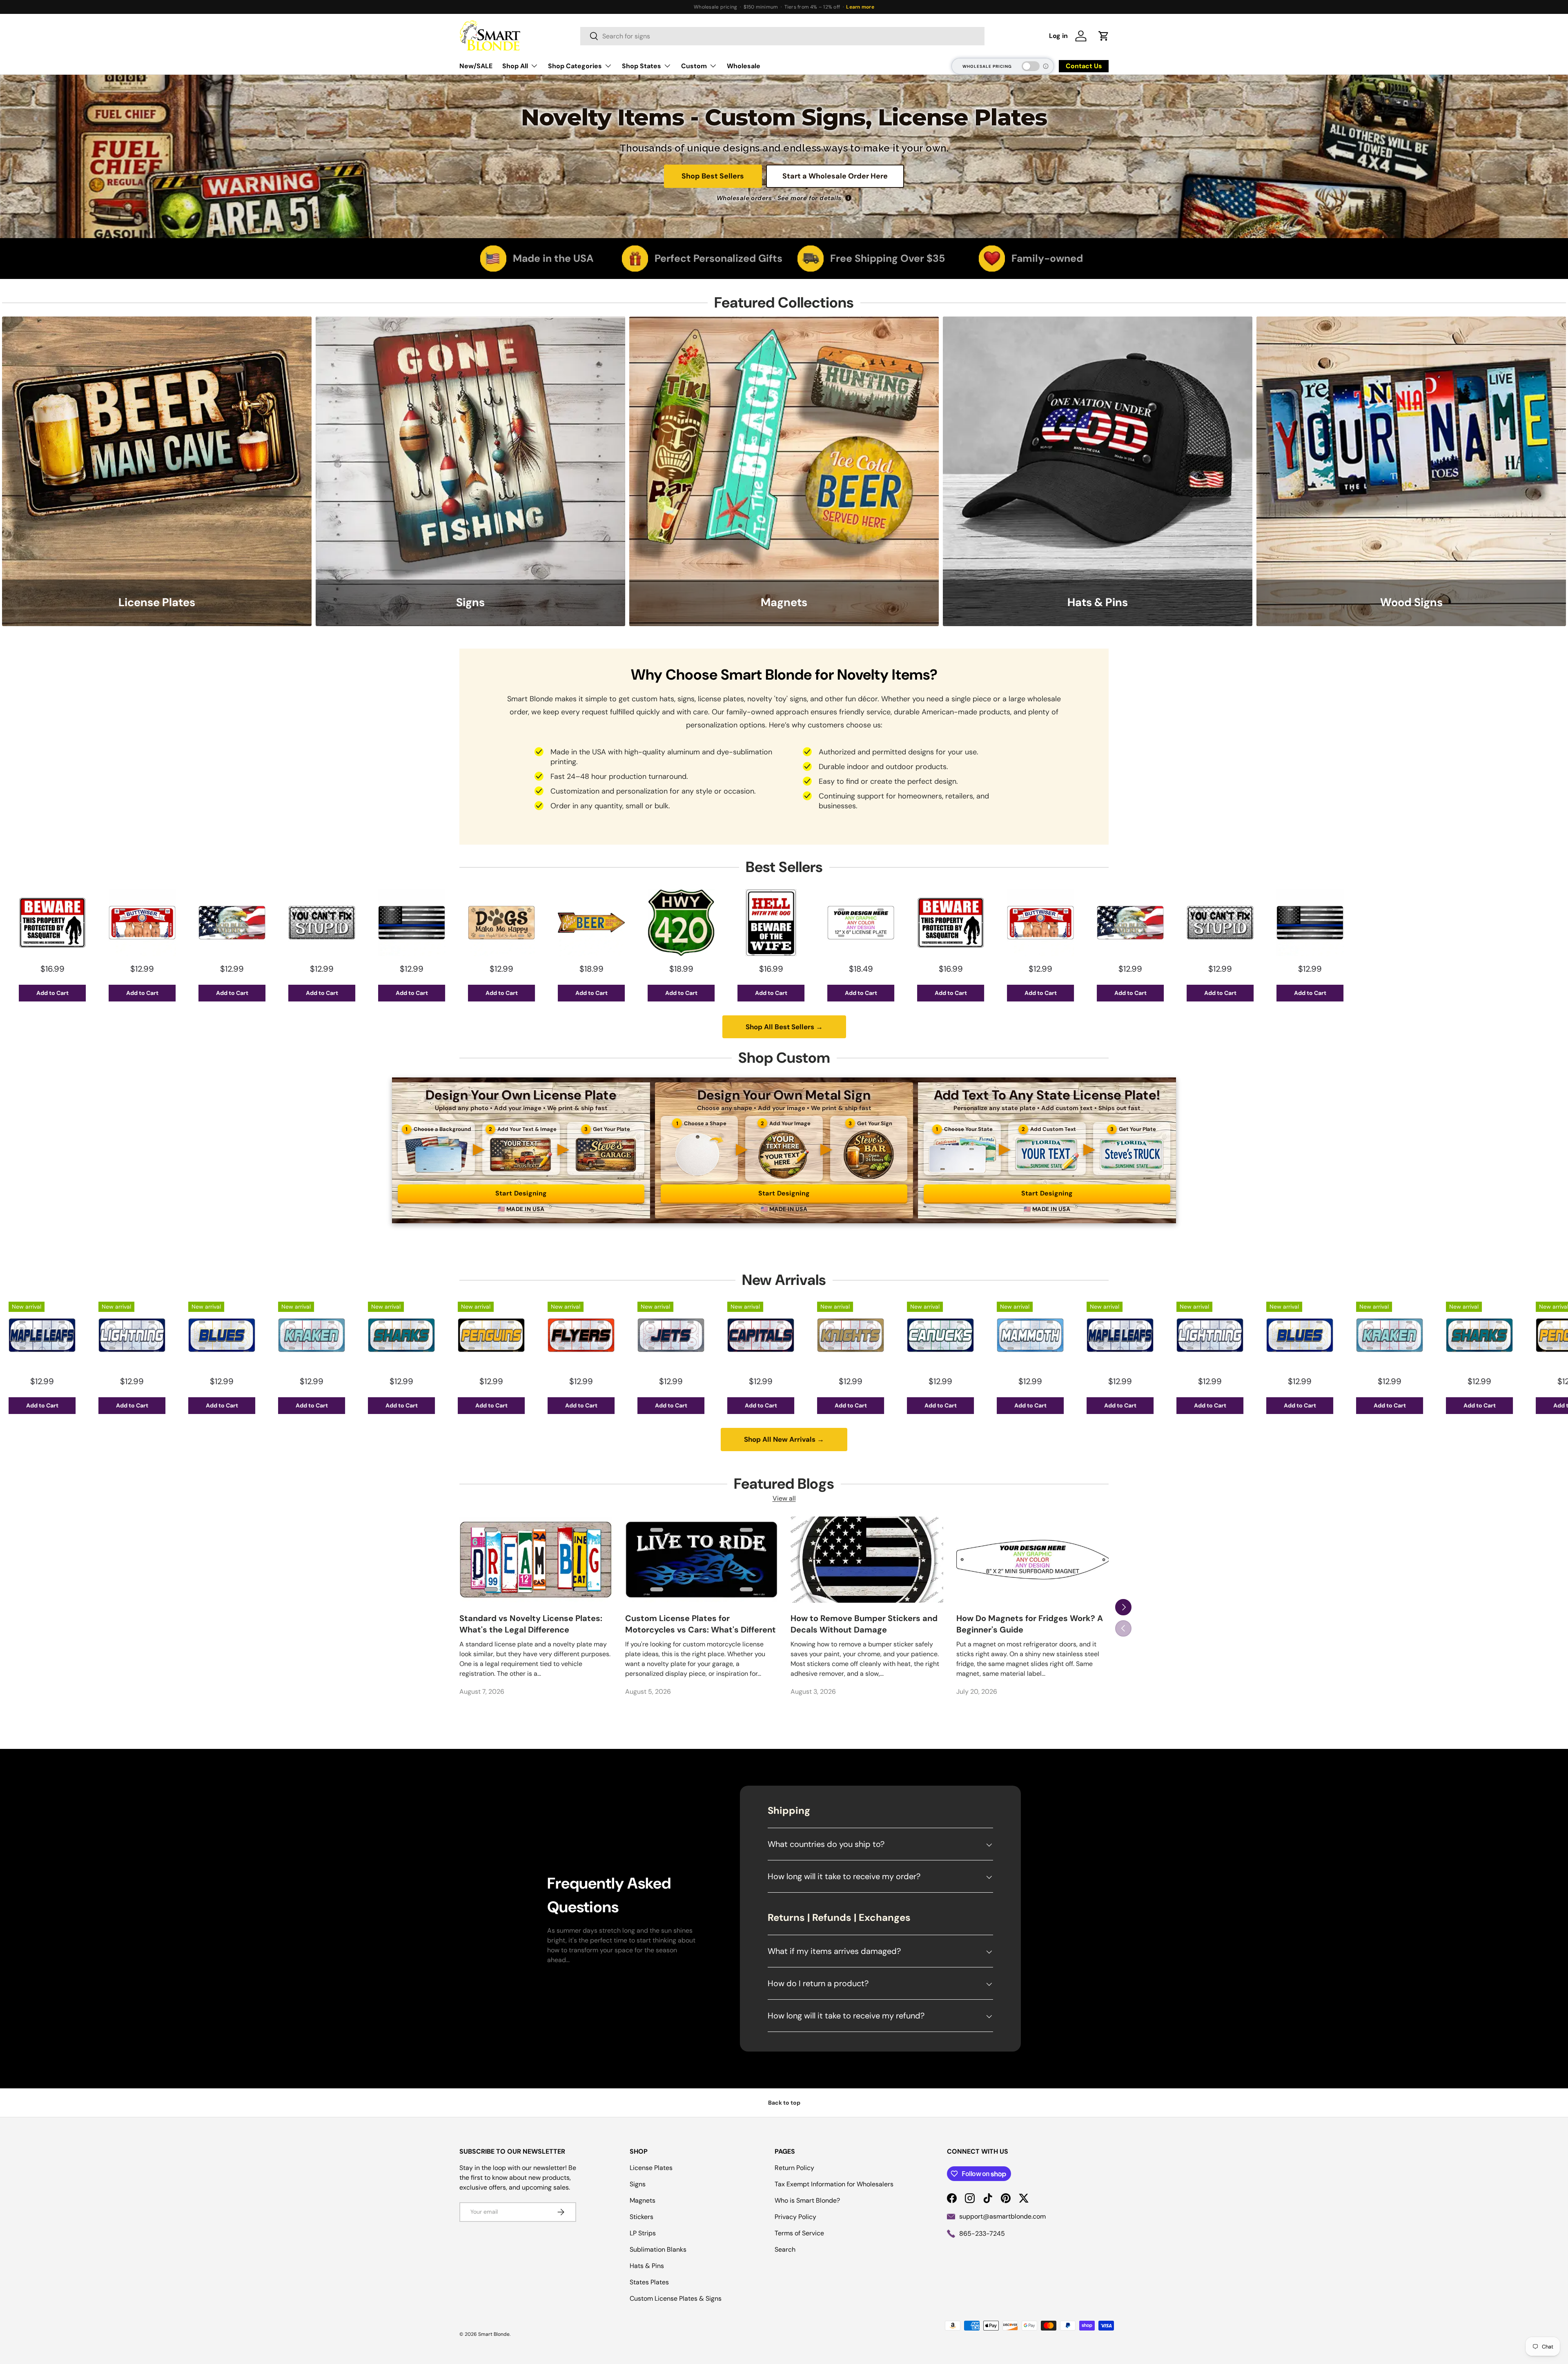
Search (785, 2249)
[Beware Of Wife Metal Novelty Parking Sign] (517, 923)
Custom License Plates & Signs (676, 2298)
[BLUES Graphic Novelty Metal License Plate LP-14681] (1046, 1335)
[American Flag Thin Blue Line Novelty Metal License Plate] (158, 923)
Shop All (515, 66)
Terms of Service (799, 2233)
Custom (694, 66)
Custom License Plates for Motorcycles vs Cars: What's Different (700, 1624)
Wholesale (744, 66)
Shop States (641, 66)
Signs (638, 2184)
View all (784, 1498)
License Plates (651, 2168)
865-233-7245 (982, 2234)
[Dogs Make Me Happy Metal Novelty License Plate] (248, 923)
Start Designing (521, 1193)
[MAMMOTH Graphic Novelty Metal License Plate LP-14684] (777, 1335)
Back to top (784, 2103)
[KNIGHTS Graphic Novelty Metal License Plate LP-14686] (597, 1335)
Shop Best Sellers (713, 176)
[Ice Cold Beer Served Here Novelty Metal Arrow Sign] (338, 923)
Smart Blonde (494, 2334)
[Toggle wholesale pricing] (1031, 66)
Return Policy (794, 2168)
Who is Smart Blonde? (807, 2200)
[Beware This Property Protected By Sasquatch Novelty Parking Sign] (697, 923)
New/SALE (476, 66)
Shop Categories (575, 66)
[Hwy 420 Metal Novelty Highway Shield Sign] (428, 923)
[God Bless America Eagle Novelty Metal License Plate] (877, 923)
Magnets (643, 2200)
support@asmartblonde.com (1002, 2216)
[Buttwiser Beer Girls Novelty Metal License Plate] (787, 923)
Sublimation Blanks (658, 2249)
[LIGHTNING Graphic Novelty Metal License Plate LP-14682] (956, 1335)
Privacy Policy (795, 2217)
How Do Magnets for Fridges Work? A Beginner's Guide (1030, 1624)
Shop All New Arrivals (784, 1439)
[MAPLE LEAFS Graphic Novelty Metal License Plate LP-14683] (866, 1335)
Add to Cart (68, 993)
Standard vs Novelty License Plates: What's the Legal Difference (531, 1624)
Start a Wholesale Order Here (835, 176)
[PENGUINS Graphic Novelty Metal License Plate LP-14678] (238, 1335)
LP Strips (643, 2233)
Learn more (860, 7)
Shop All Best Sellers (784, 1027)
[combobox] (782, 36)
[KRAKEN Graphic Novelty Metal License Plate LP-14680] (58, 1335)
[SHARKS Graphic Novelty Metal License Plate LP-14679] (148, 1335)
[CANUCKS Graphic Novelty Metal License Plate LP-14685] (687, 1335)
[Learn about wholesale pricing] (1046, 66)
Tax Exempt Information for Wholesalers (834, 2184)
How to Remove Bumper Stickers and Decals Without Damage (864, 1624)
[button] (1104, 36)
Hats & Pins (647, 2266)
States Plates (649, 2282)
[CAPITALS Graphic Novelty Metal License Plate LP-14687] (507, 1335)
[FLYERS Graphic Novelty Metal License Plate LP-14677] (327, 1335)
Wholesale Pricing (987, 66)
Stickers (641, 2217)
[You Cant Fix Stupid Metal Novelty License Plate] (68, 923)
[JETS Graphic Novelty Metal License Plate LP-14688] (417, 1335)
